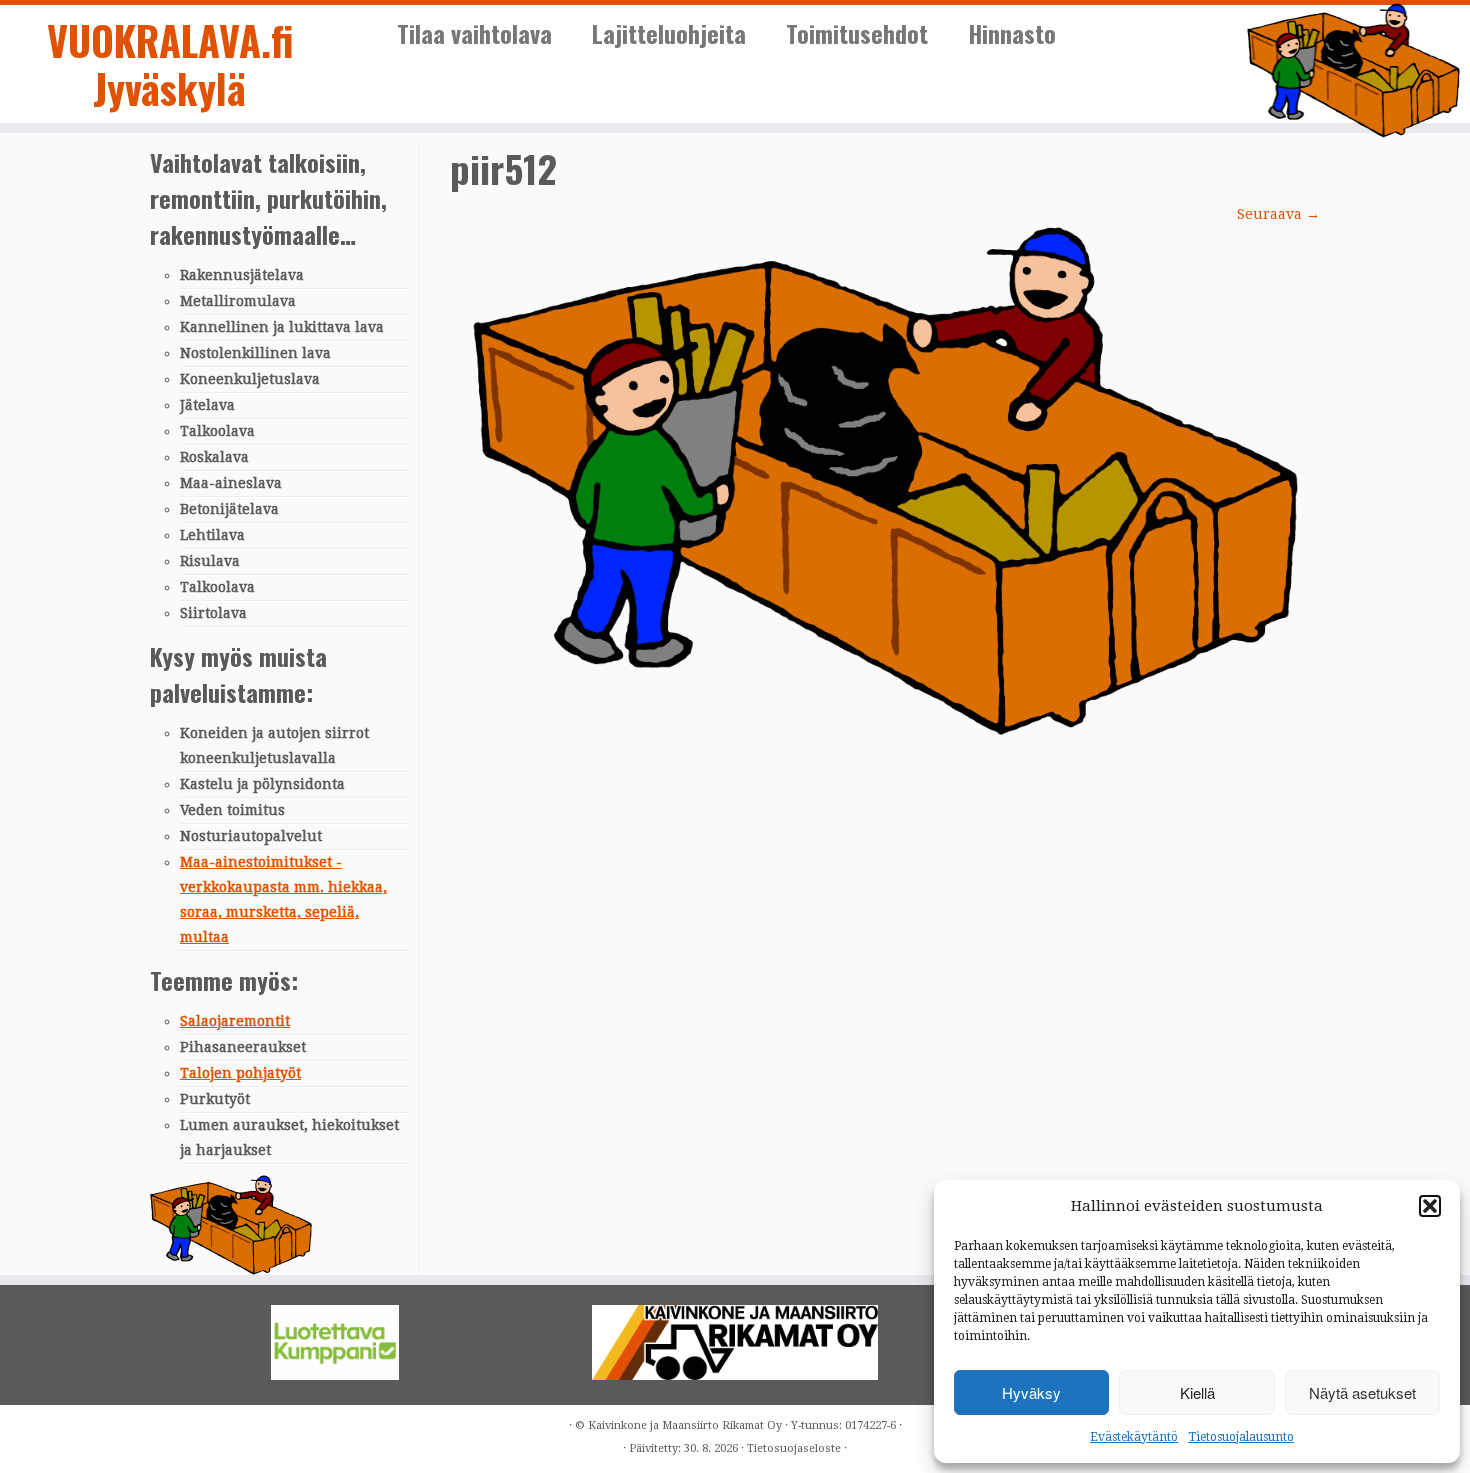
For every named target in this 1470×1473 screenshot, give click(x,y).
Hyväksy (1031, 1392)
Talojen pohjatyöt (240, 1073)
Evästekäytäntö (1134, 1437)
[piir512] (885, 480)
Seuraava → (1278, 214)
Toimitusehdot (857, 33)
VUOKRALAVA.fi (170, 43)
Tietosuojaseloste (794, 1448)
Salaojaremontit (235, 1021)
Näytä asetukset (1362, 1392)
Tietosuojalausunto (1241, 1437)
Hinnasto (1012, 33)
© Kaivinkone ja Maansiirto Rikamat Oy (678, 1425)
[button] (1430, 1206)
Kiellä (1197, 1392)
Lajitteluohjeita (669, 33)
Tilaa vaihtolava (474, 33)
